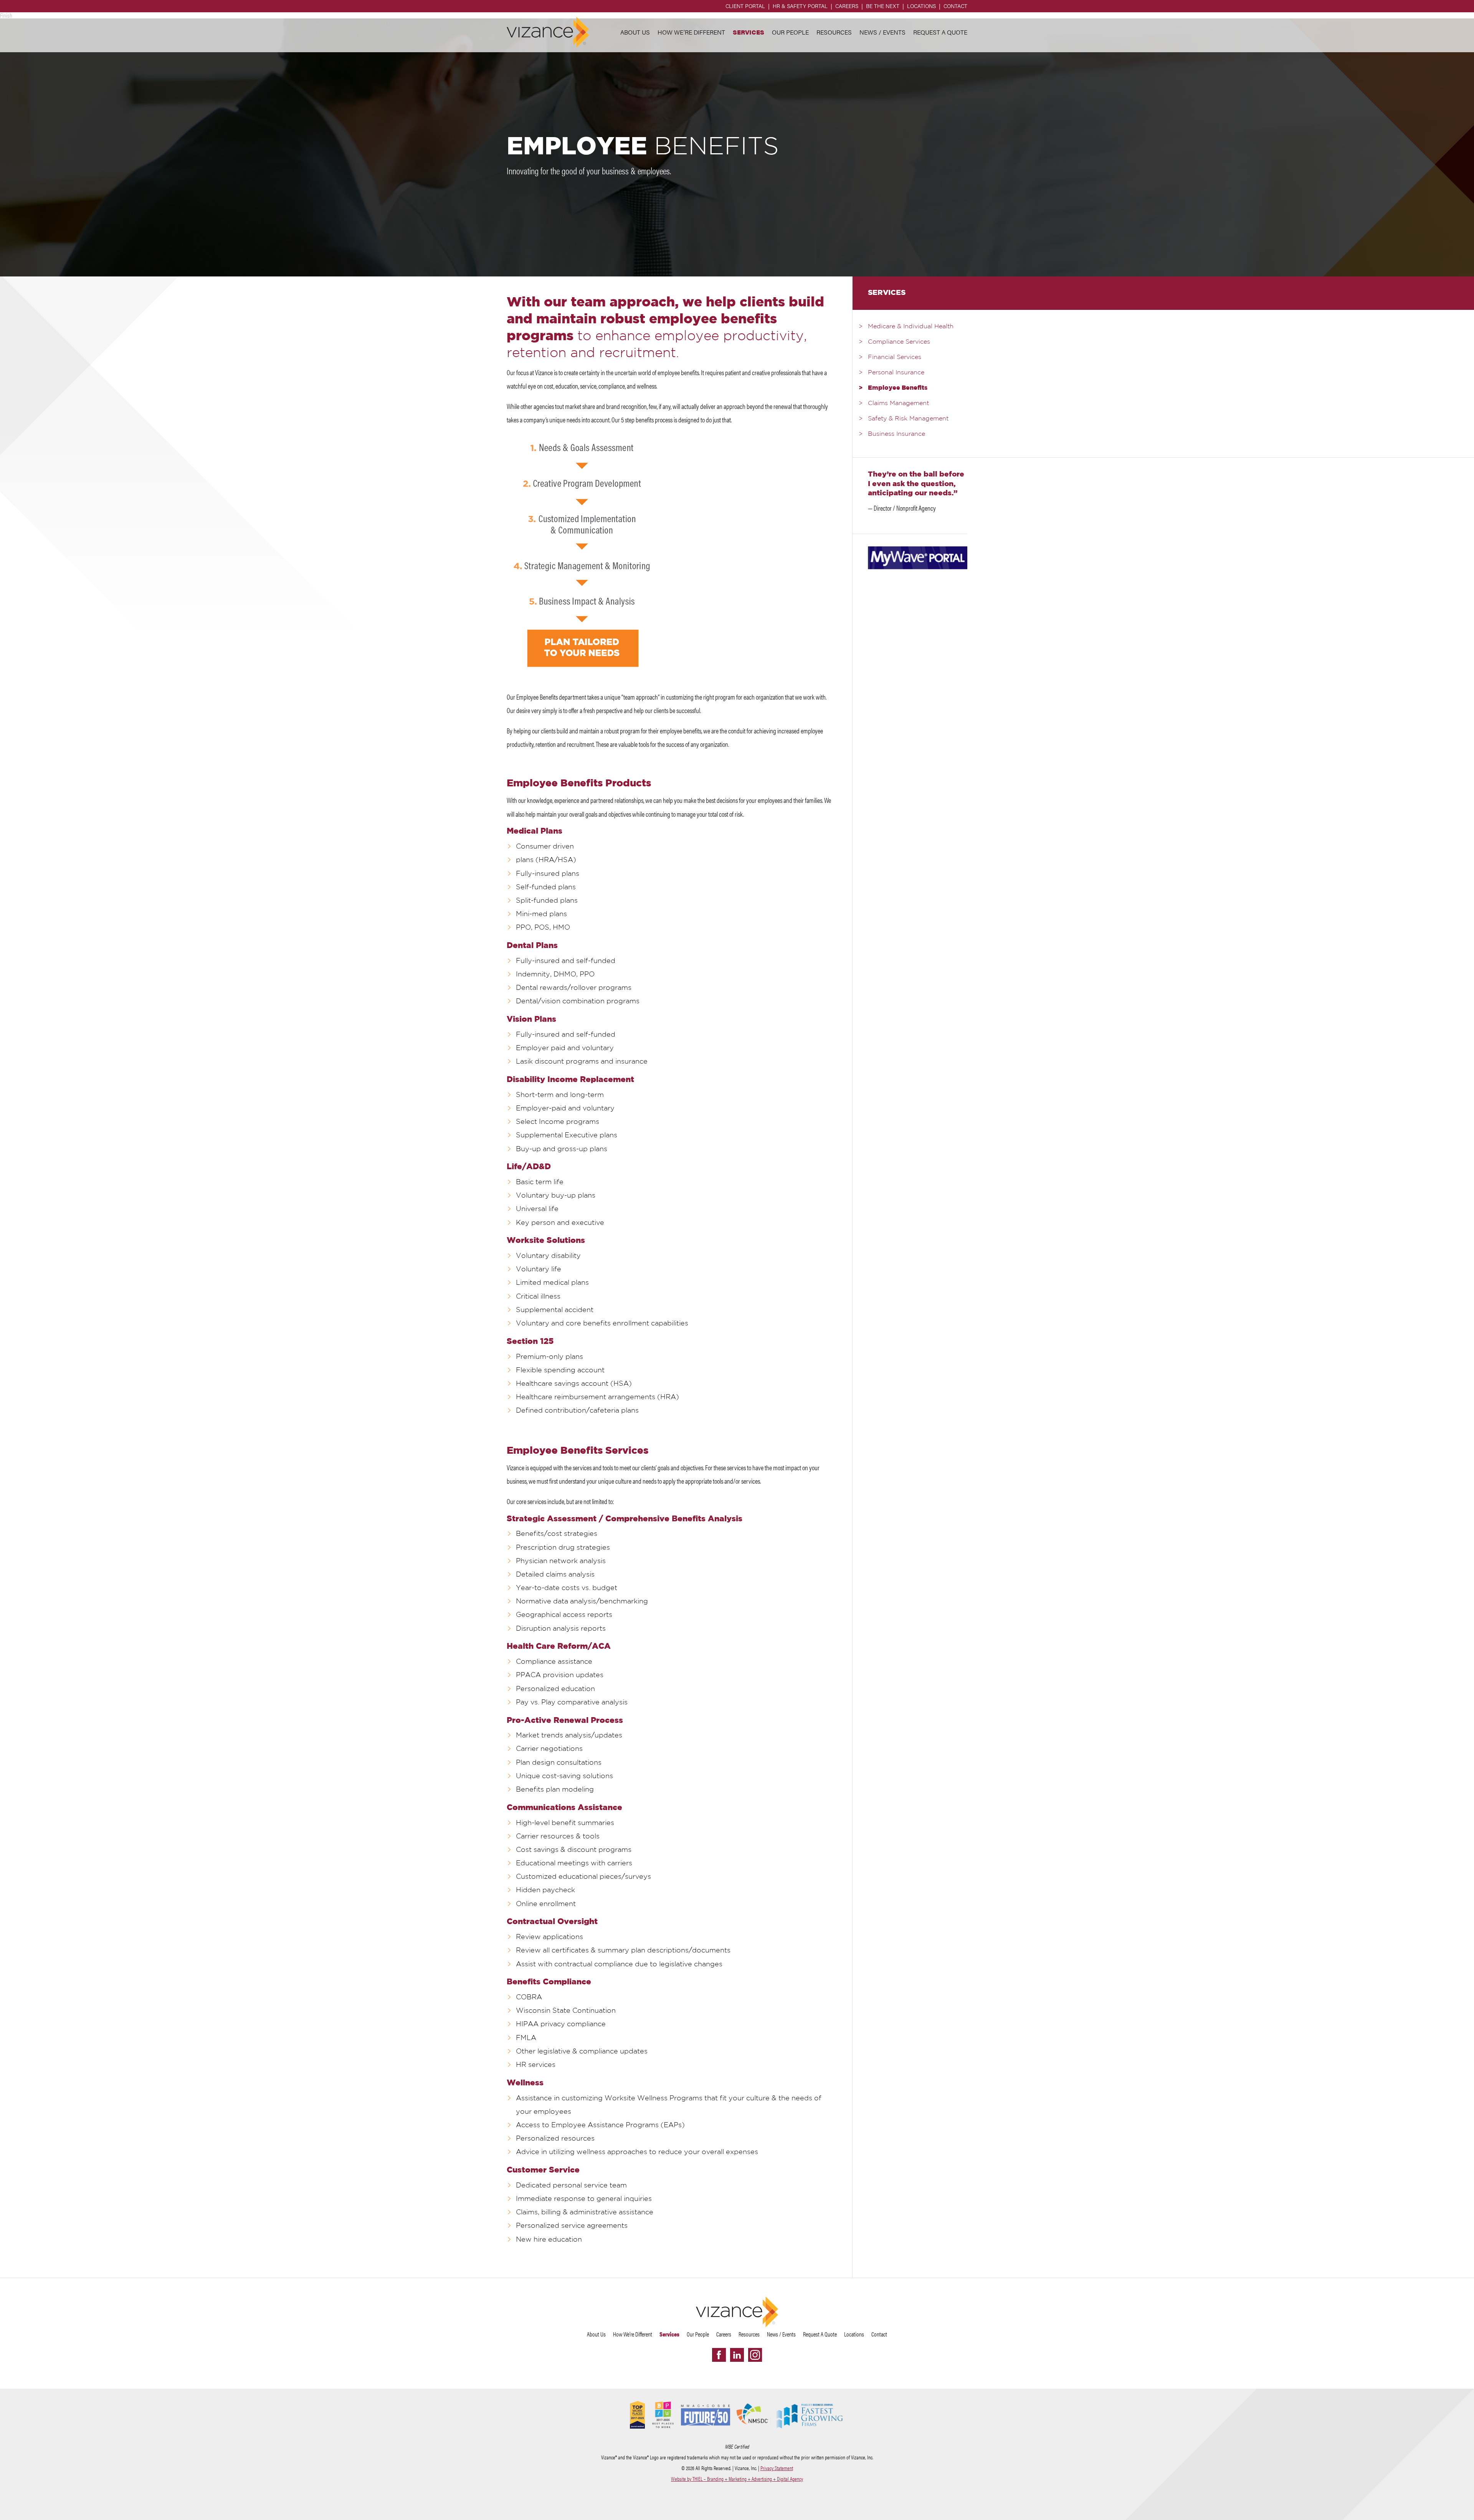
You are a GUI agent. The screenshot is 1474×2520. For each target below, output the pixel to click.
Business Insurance (896, 434)
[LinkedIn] (737, 2355)
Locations (921, 6)
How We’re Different (691, 32)
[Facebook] (719, 2355)
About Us (635, 32)
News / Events (882, 32)
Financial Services (895, 357)
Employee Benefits (898, 388)
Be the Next (883, 6)
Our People (790, 32)
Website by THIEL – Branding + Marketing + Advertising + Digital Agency (737, 2479)
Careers (847, 6)
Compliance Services (899, 342)
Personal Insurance (896, 373)
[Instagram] (755, 2355)
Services (749, 32)
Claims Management (898, 404)
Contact (955, 6)
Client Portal (745, 6)
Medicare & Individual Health (911, 327)
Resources (834, 32)
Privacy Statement (777, 2468)
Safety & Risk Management (908, 419)
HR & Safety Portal (800, 6)
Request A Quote (940, 32)
